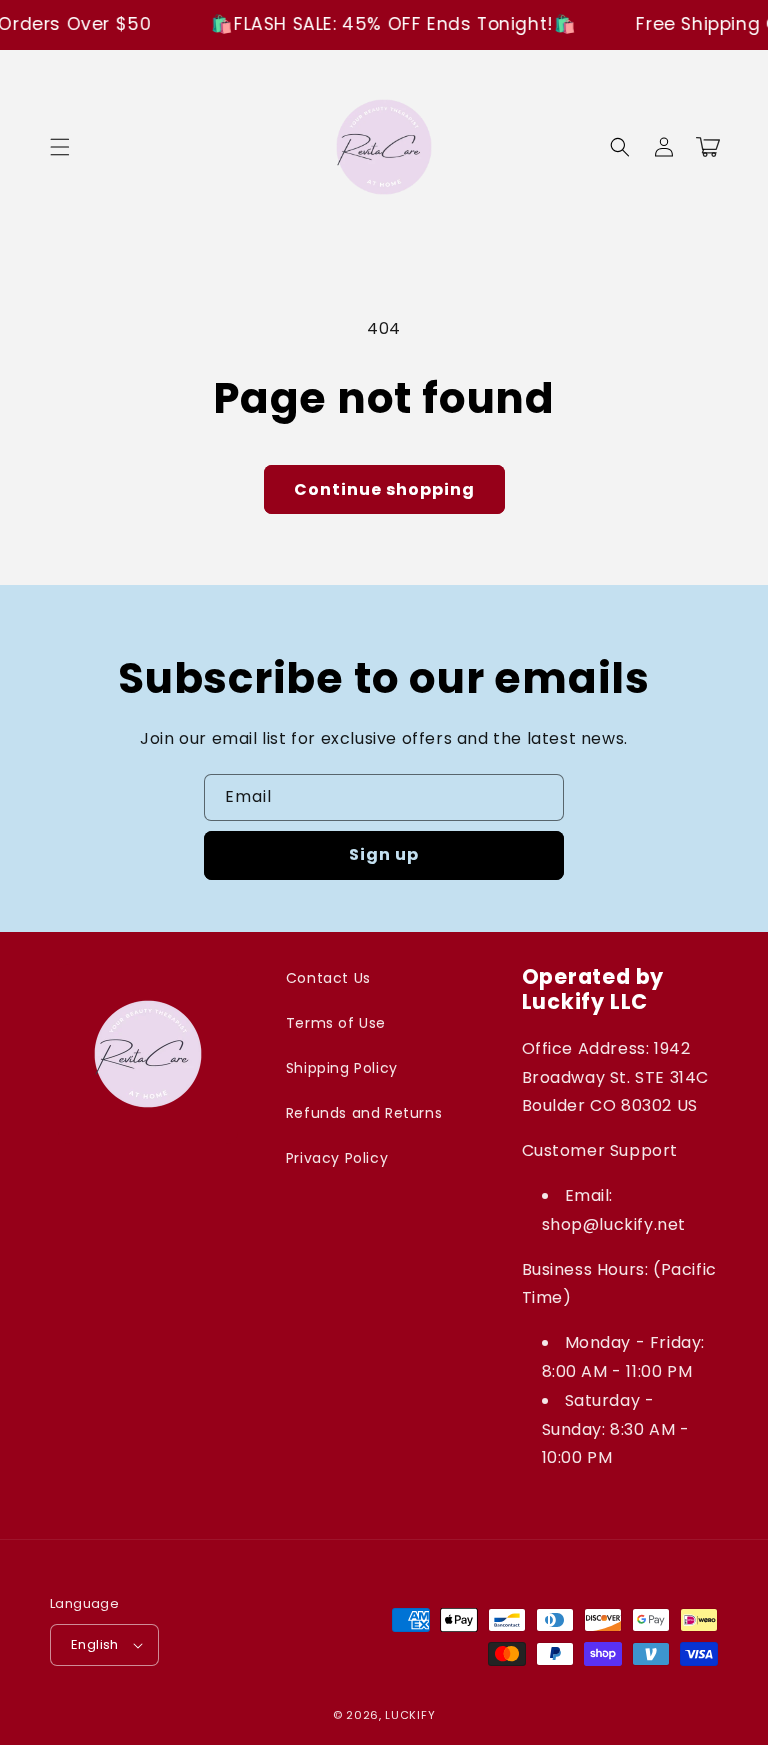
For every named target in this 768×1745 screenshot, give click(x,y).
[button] (60, 147)
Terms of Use (336, 1023)
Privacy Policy (337, 1158)
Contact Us (328, 978)
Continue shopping (384, 489)
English (95, 1644)
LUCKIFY (410, 1715)
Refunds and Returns (364, 1113)
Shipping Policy (342, 1068)
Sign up (384, 854)
